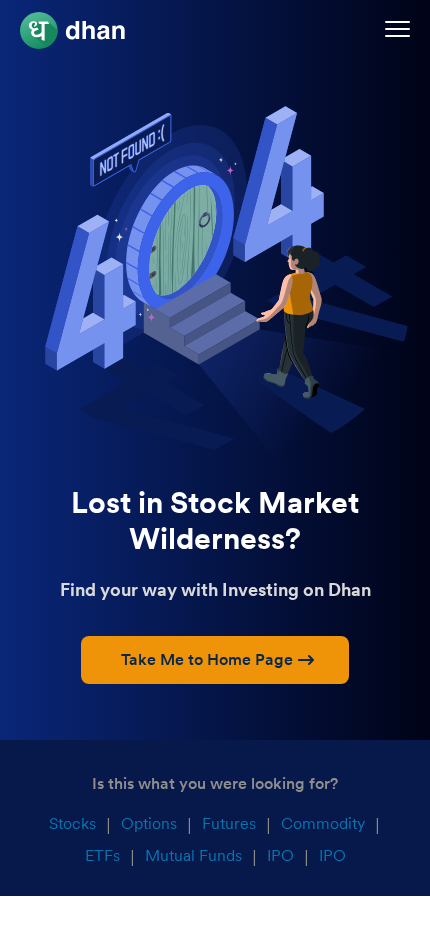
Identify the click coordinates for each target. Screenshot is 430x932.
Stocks (72, 823)
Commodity (323, 823)
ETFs (102, 855)
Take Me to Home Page (207, 659)
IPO (280, 855)
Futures (229, 823)
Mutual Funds (193, 855)
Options (149, 823)
